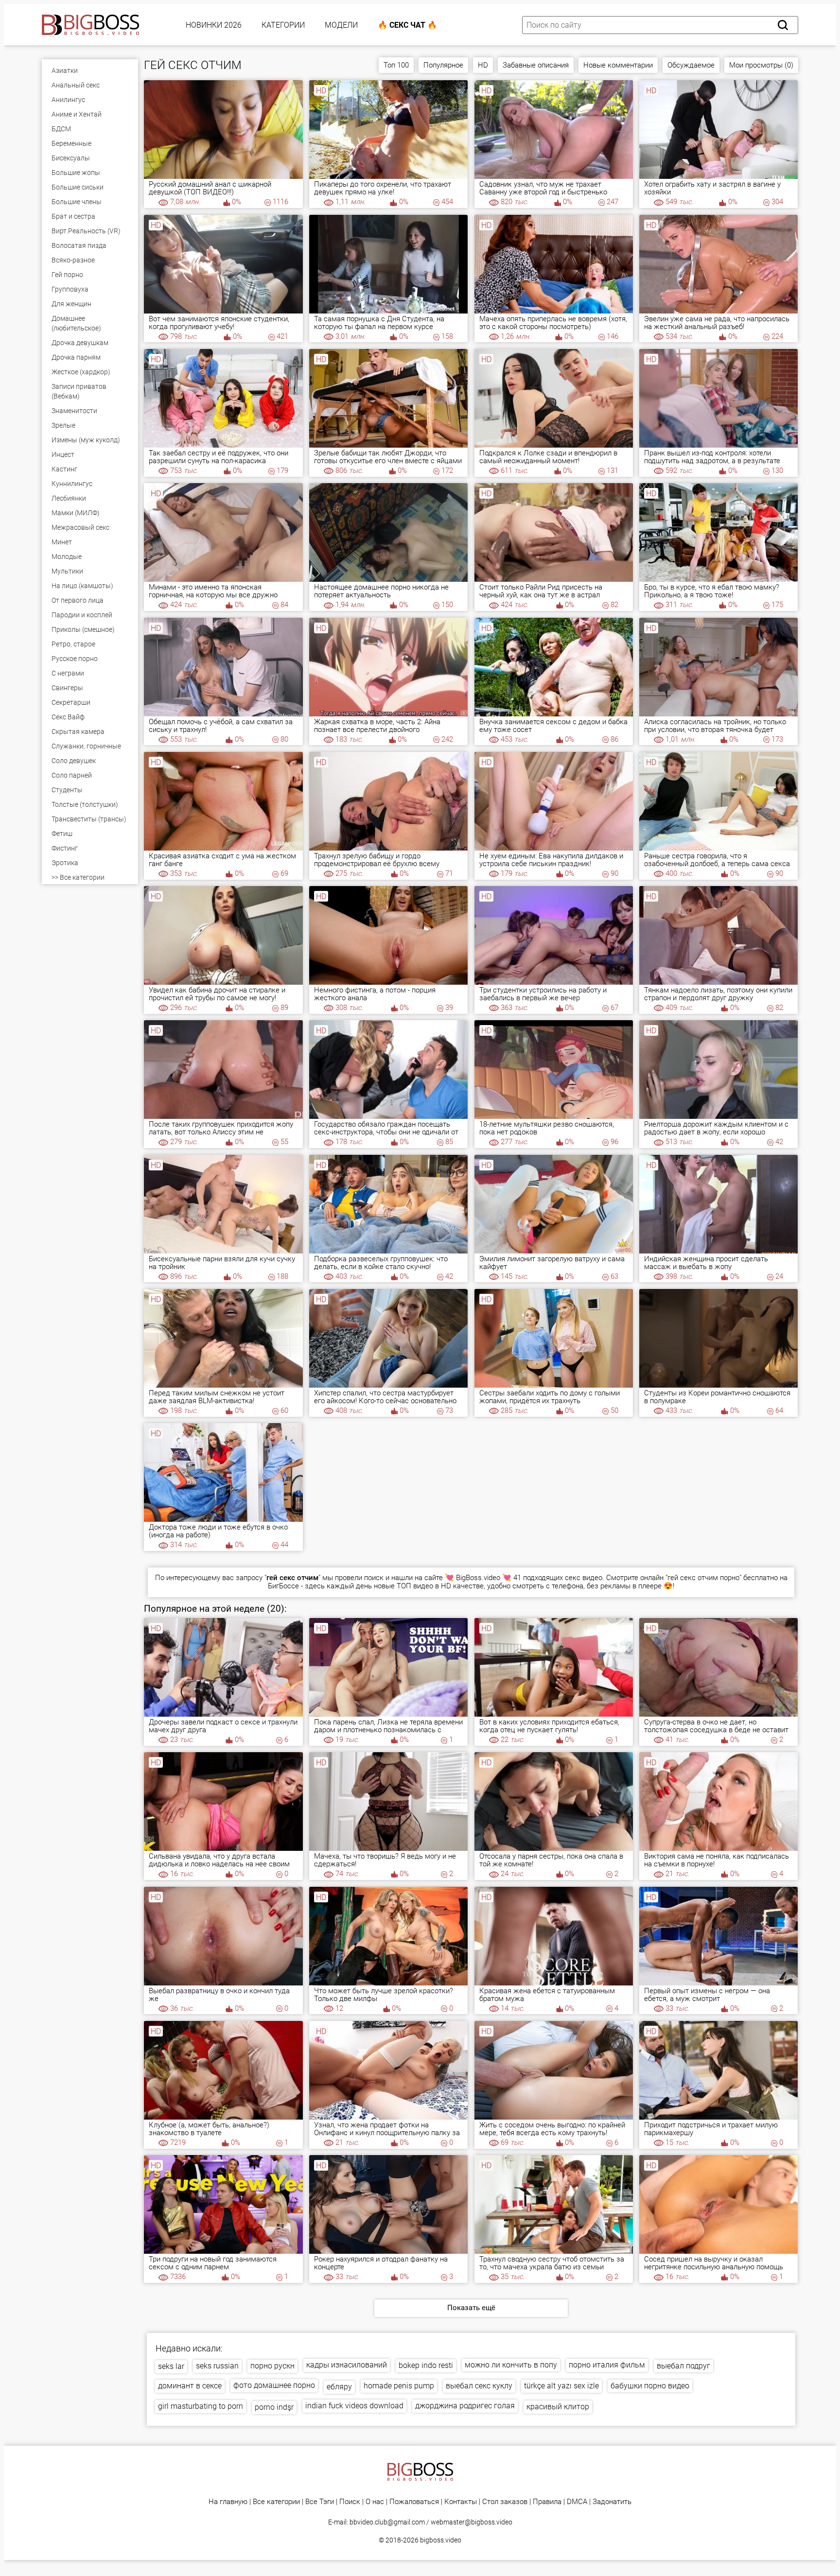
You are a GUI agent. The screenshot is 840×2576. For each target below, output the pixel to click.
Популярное (443, 65)
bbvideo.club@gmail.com (387, 2522)
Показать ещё (471, 2308)
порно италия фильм (607, 2365)
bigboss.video (441, 2540)
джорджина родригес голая (465, 2406)
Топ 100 (396, 65)
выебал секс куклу (479, 2386)
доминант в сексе (190, 2386)
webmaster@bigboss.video (472, 2522)
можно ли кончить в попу (511, 2365)
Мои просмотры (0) (761, 65)
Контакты (461, 2502)
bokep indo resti (426, 2365)
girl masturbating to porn (201, 2406)
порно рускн (272, 2366)
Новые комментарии (618, 65)
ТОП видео (415, 1586)
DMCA (577, 2502)
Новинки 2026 (214, 25)
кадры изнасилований (347, 2365)
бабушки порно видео (650, 2386)
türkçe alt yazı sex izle (561, 2386)
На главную (228, 2502)
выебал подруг (683, 2366)
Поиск (350, 2502)
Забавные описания (536, 65)
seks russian (217, 2366)
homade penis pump (399, 2386)
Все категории (276, 2502)
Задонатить (612, 2502)
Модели (341, 25)
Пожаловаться (414, 2502)
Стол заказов (505, 2502)
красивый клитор (558, 2407)
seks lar (171, 2366)
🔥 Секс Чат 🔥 (407, 25)
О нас (375, 2502)
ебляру (339, 2387)
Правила (547, 2502)
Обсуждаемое (691, 65)
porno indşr (274, 2407)
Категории (283, 25)
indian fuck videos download (354, 2406)
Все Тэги (320, 2502)
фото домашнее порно (274, 2385)
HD (483, 65)
